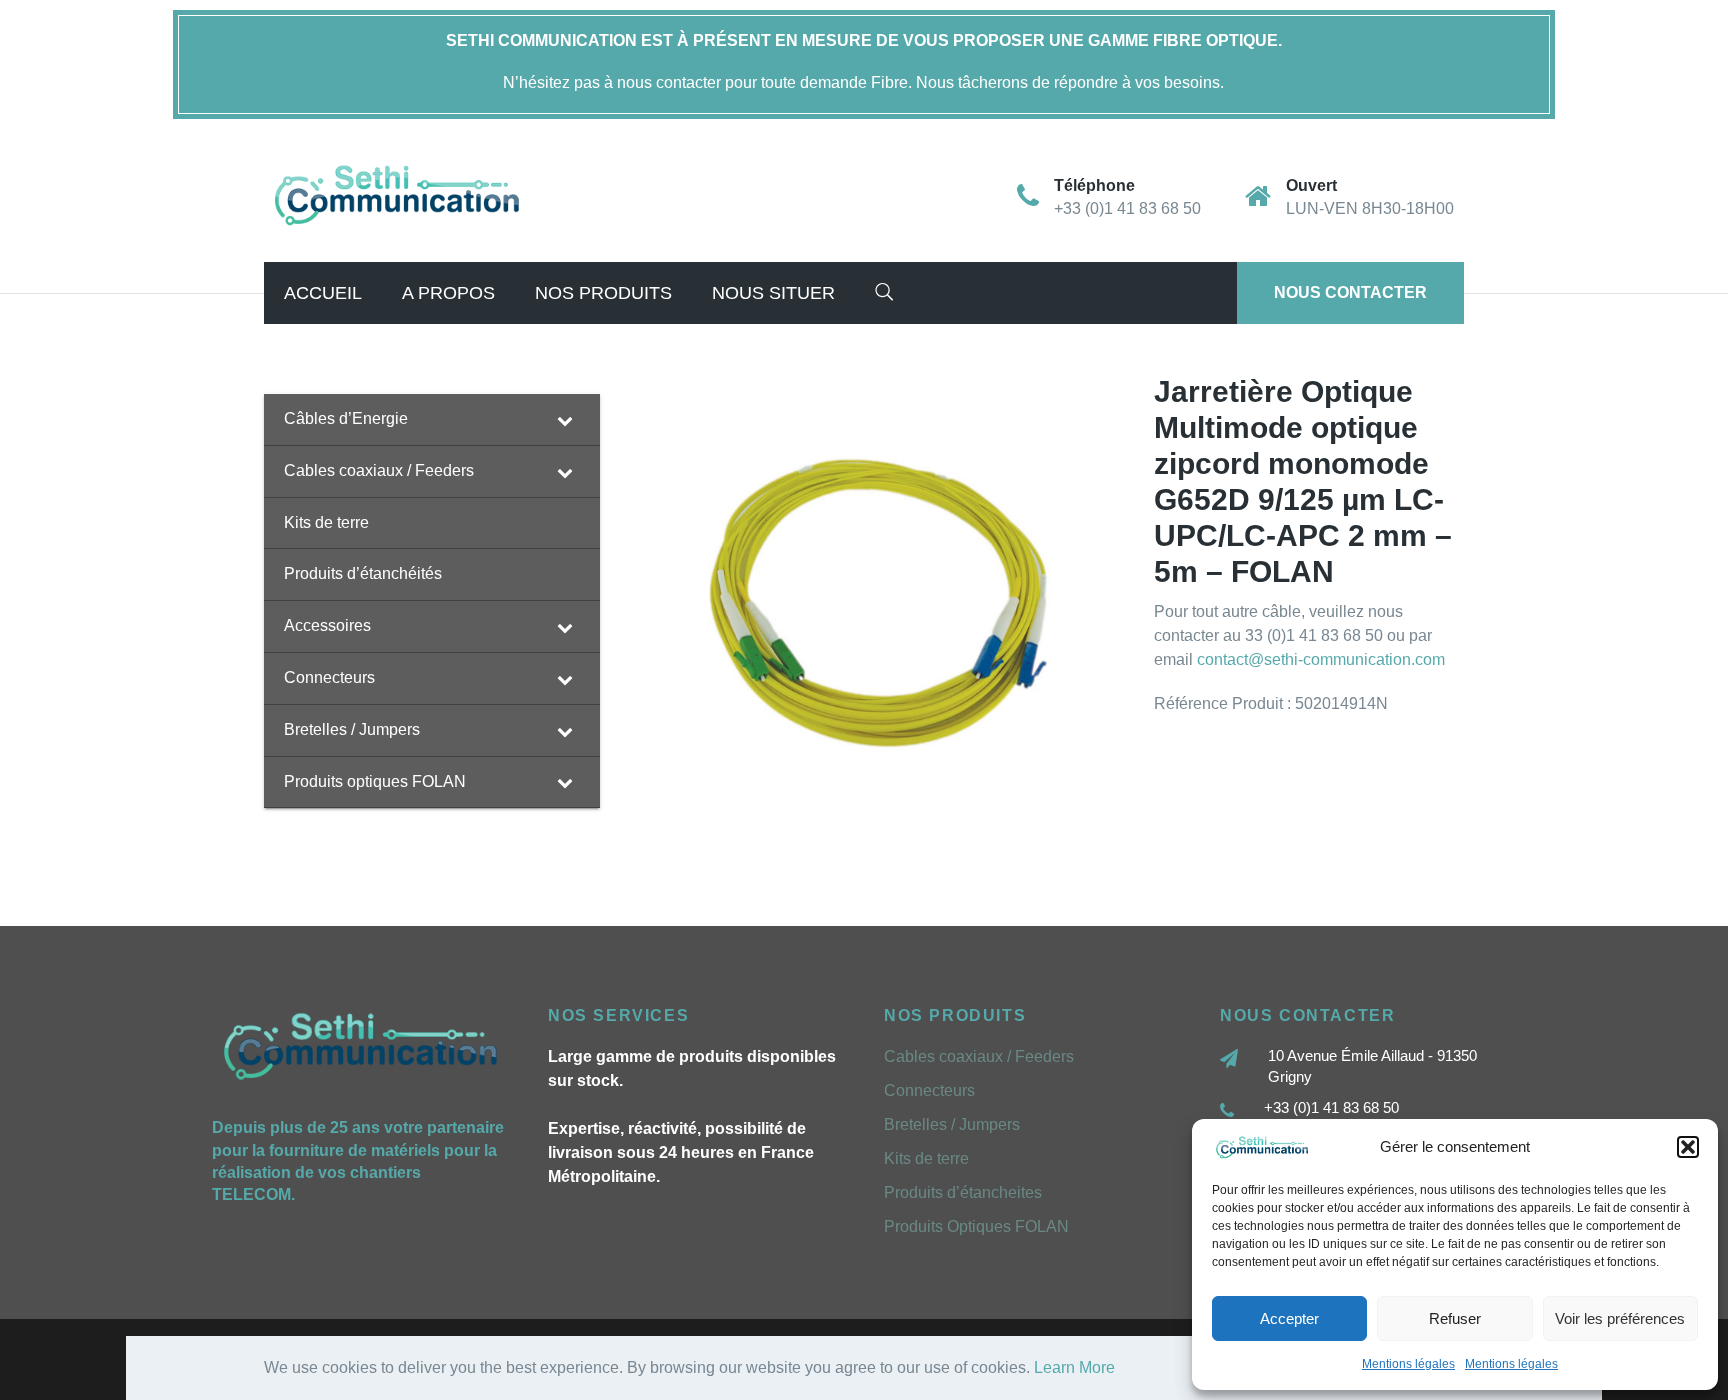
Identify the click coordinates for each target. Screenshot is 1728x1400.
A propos (448, 293)
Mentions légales (1408, 1364)
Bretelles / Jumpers (952, 1124)
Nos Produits (603, 293)
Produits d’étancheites (963, 1192)
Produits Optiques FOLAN (976, 1226)
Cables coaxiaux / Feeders (979, 1056)
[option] (876, 602)
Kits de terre (926, 1158)
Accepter (1289, 1318)
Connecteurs (929, 1090)
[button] (1688, 1147)
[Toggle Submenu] (565, 419)
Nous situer (773, 293)
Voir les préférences (1620, 1318)
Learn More (1074, 1367)
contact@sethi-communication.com (1321, 659)
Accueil (323, 293)
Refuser (1455, 1318)
